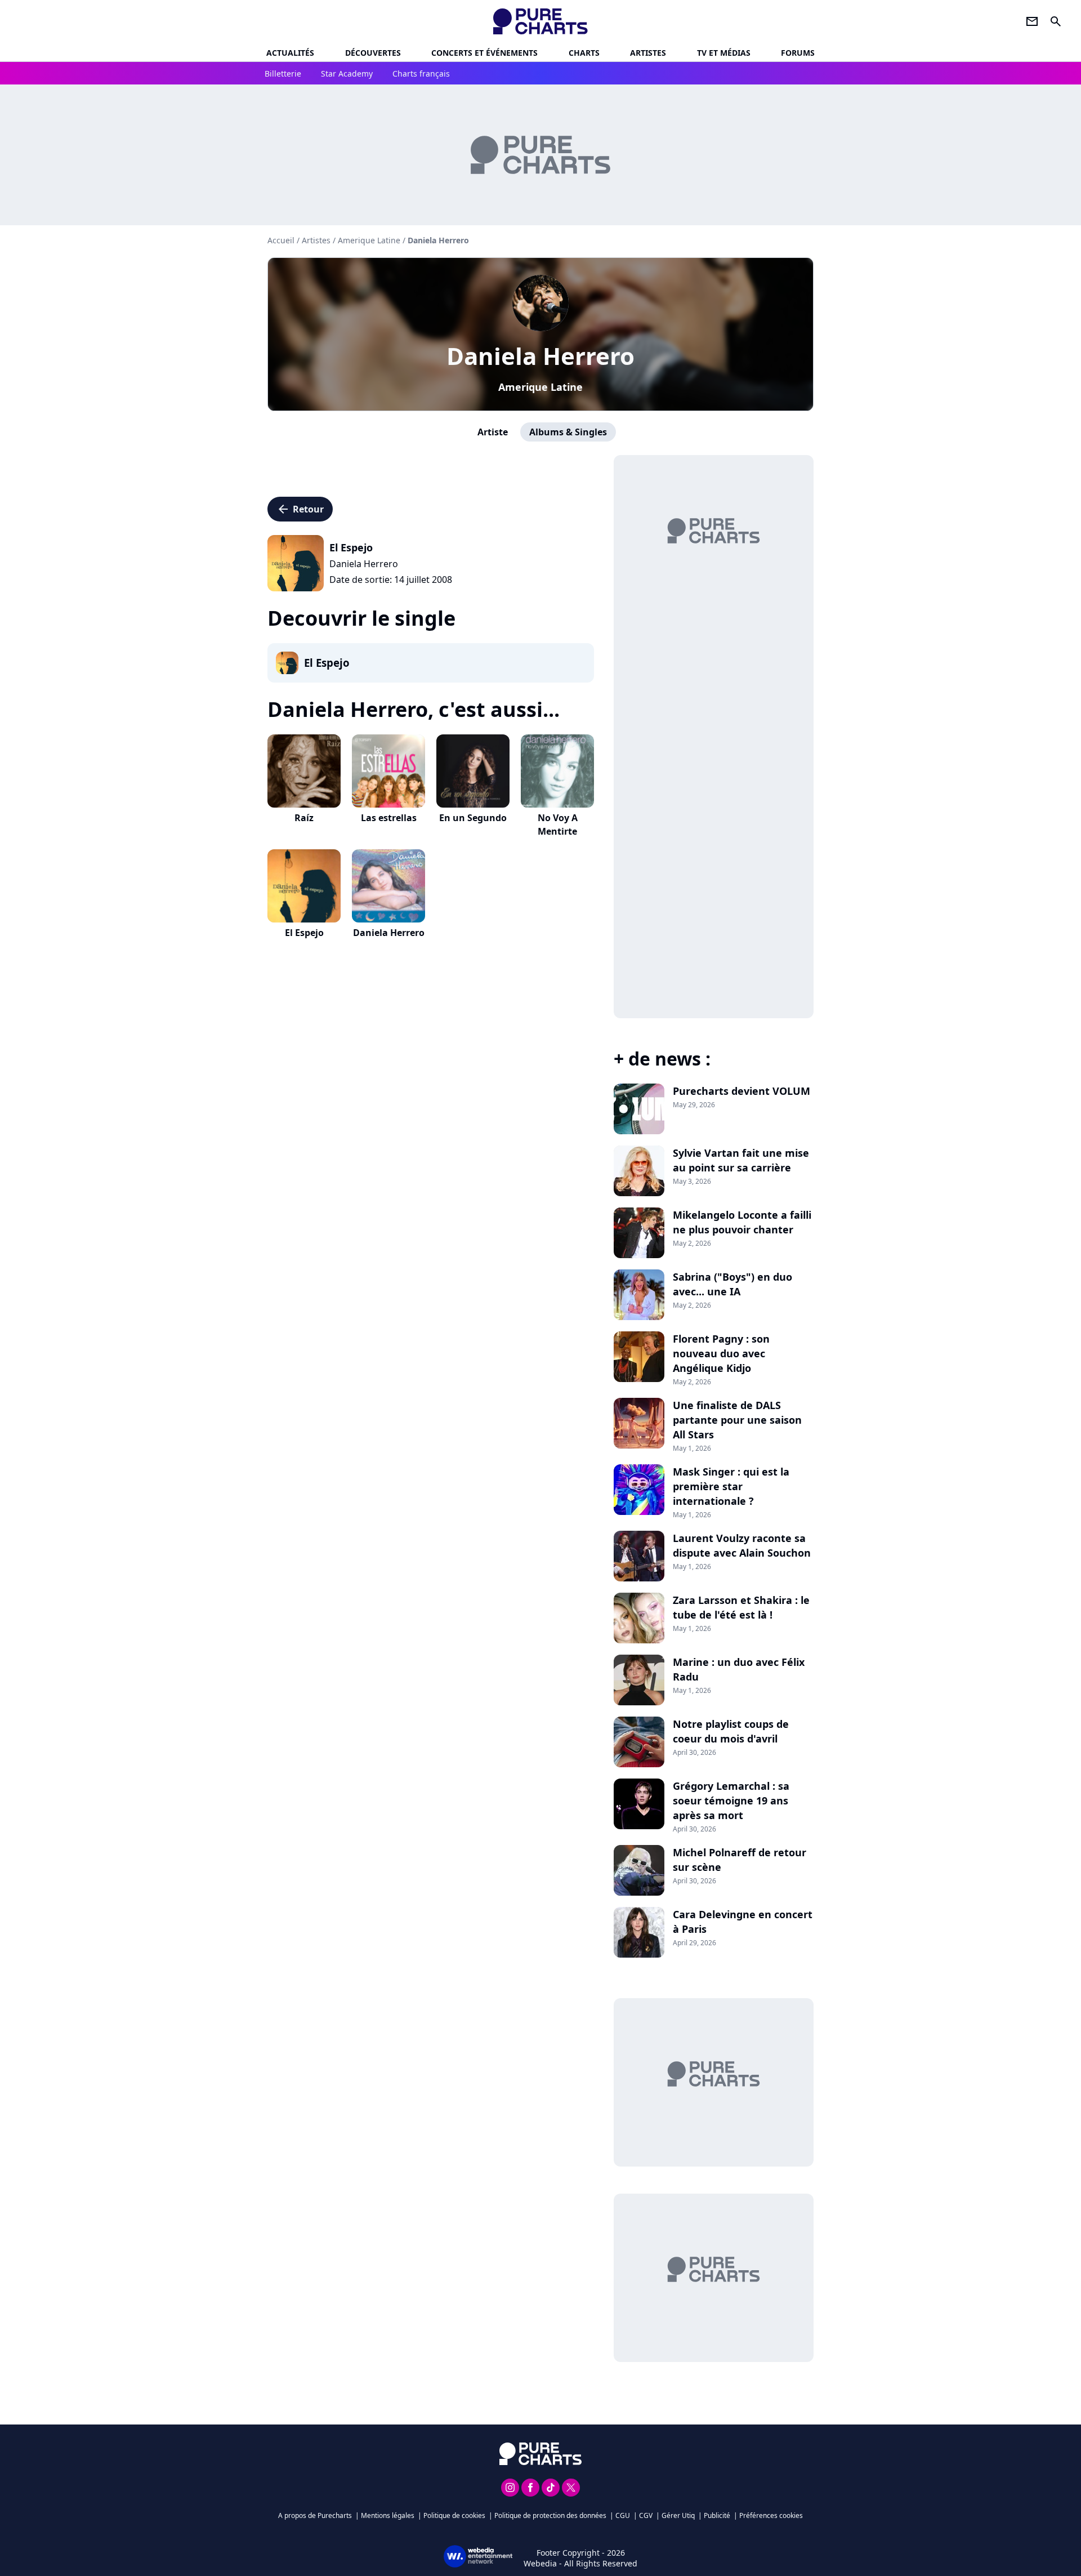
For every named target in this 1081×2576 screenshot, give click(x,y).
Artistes (316, 240)
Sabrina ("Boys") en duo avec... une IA (732, 1284)
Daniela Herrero (540, 356)
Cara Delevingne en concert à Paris (743, 1922)
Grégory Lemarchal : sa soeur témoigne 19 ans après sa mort (731, 1800)
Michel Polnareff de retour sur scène (740, 1860)
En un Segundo (473, 818)
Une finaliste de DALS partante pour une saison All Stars (737, 1420)
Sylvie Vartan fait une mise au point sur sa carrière (741, 1160)
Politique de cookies (454, 2515)
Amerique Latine (540, 387)
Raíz (304, 818)
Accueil (281, 240)
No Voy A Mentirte (558, 825)
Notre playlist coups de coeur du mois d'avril (731, 1731)
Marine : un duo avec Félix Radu (739, 1669)
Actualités (290, 53)
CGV (646, 2515)
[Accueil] (541, 21)
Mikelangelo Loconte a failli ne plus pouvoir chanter (742, 1222)
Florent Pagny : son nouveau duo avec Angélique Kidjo (721, 1353)
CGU (623, 2515)
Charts (584, 53)
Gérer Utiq (678, 2515)
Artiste (493, 432)
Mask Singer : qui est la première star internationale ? (731, 1486)
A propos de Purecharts (315, 2515)
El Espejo (304, 933)
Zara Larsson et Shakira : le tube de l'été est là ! (741, 1607)
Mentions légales (388, 2515)
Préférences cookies (771, 2515)
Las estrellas (389, 818)
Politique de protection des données (550, 2515)
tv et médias (724, 53)
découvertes (373, 53)
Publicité (717, 2515)
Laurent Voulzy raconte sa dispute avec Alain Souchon (742, 1545)
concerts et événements (484, 53)
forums (798, 53)
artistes (648, 53)
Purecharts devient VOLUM (741, 1091)
